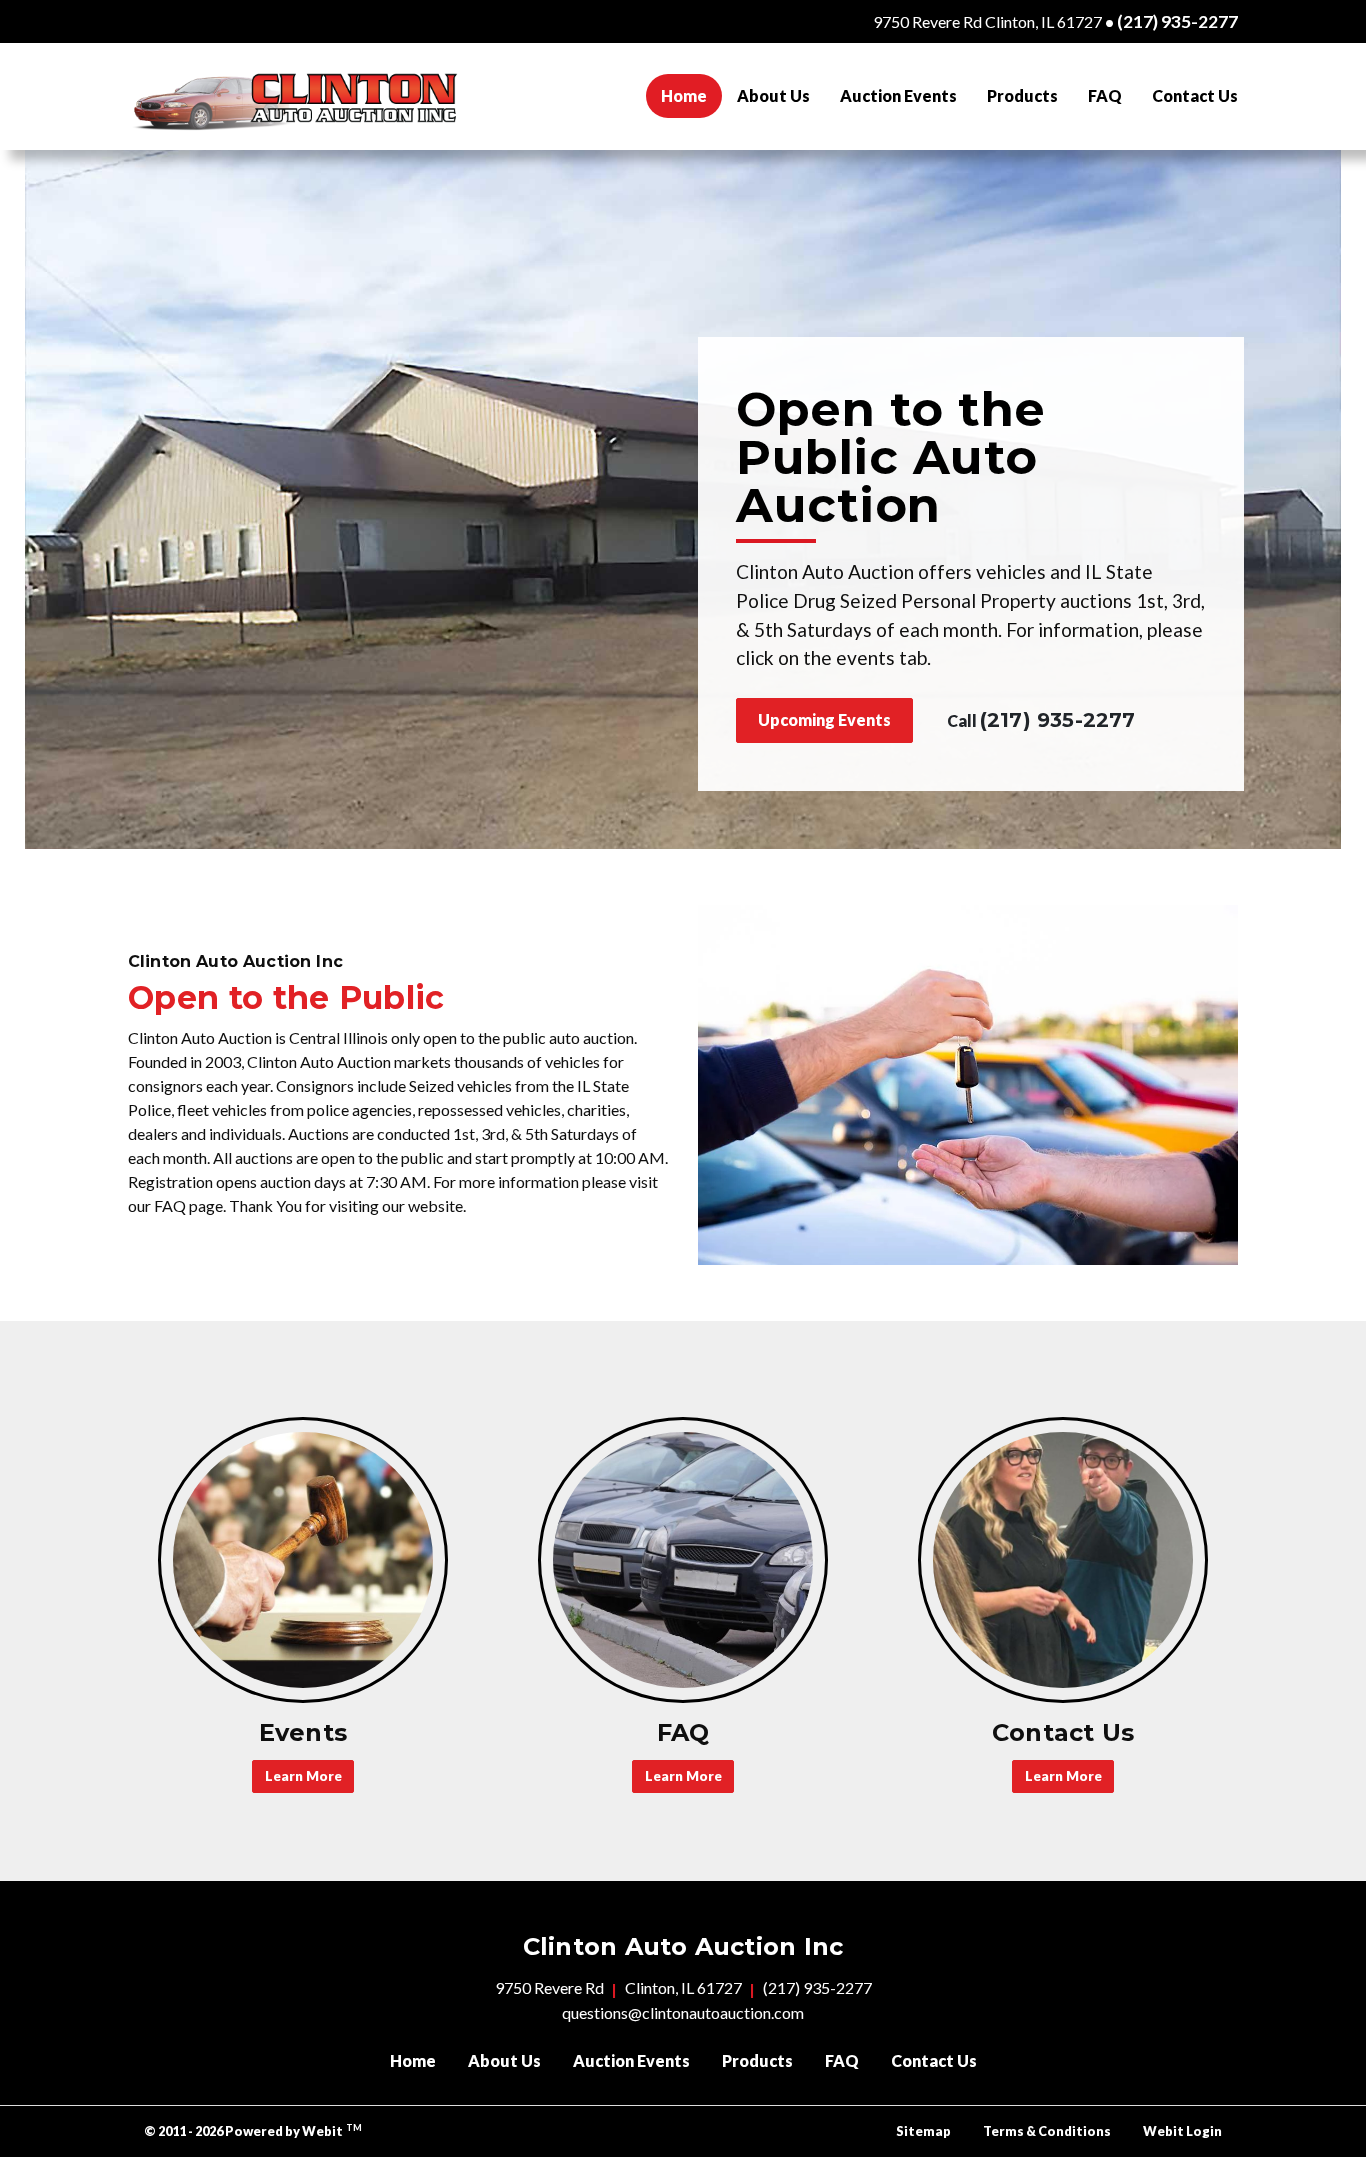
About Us (773, 95)
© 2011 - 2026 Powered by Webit (253, 2130)
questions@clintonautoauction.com (683, 2012)
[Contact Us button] (1063, 1560)
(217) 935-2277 (1177, 21)
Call (1041, 720)
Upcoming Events (824, 719)
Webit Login (1182, 2131)
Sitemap (923, 2131)
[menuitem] (684, 96)
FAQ (1105, 95)
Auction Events (898, 95)
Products (1022, 95)
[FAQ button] (683, 1560)
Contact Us (1195, 95)
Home (691, 95)
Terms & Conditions (1047, 2131)
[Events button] (303, 1560)
